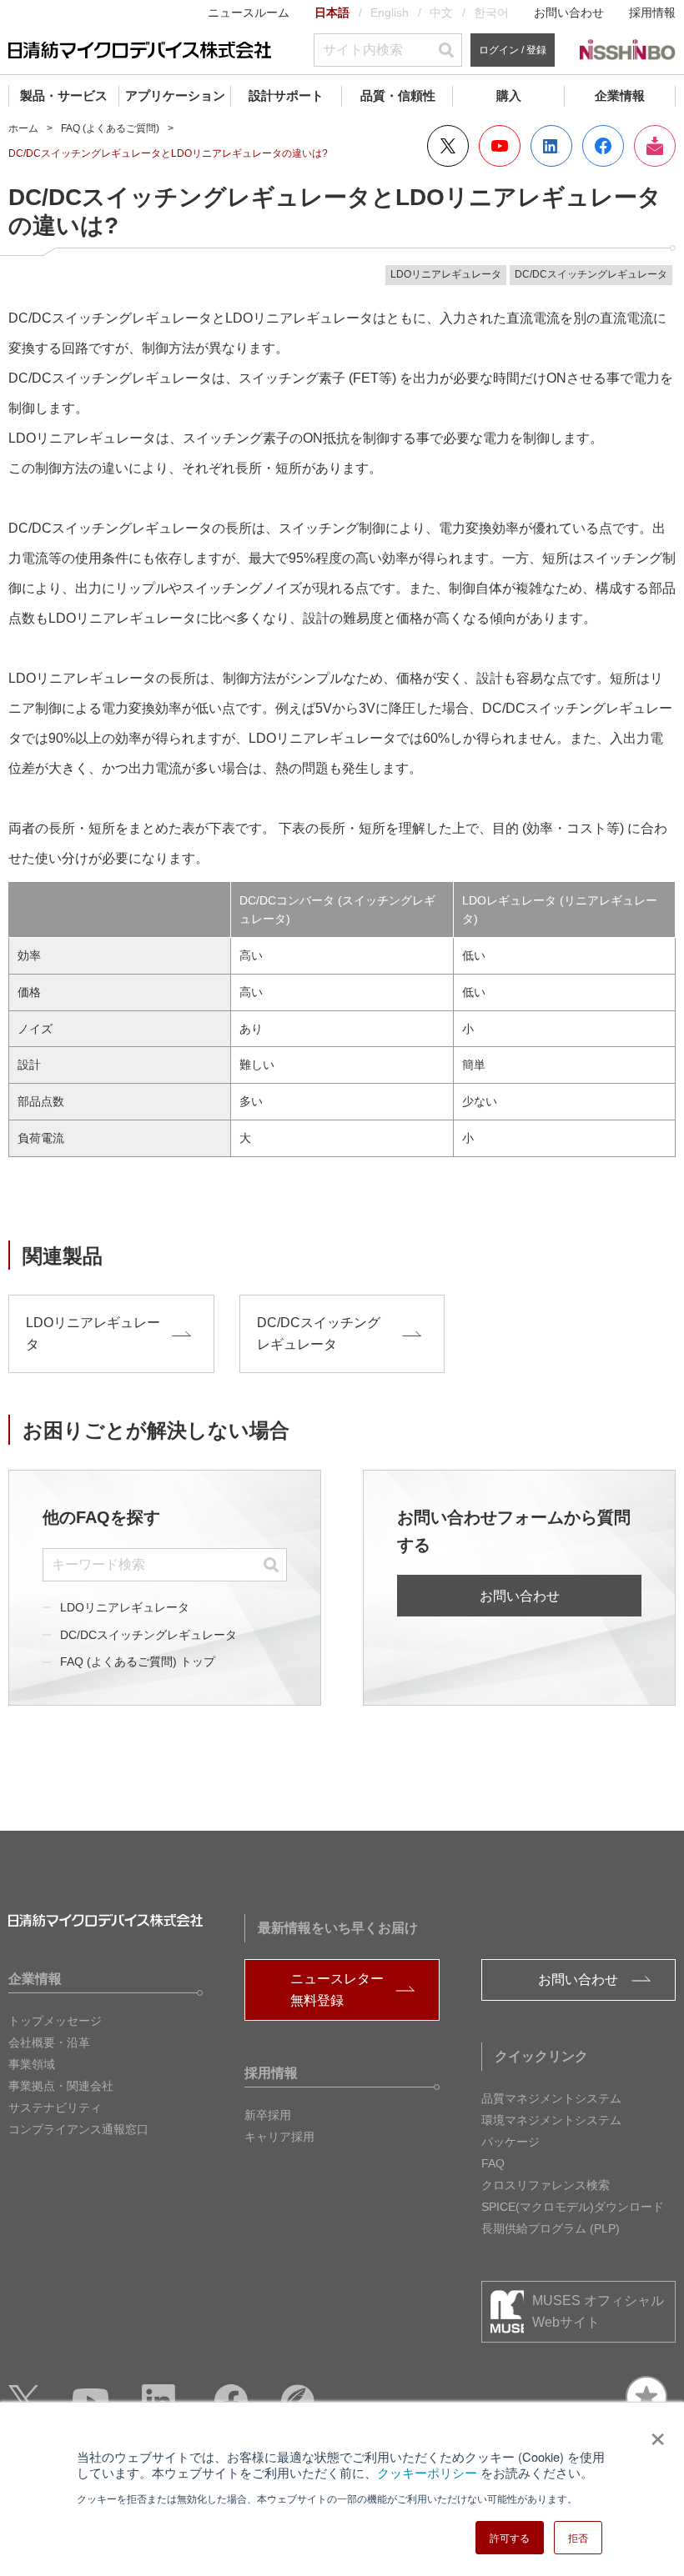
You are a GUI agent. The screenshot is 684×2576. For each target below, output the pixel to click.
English (390, 13)
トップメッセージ (55, 2021)
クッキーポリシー (427, 2472)
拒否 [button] (578, 2537)
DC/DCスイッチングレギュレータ (148, 1635)
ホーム (23, 128)
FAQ (493, 2163)
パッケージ (510, 2142)
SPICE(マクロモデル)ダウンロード (573, 2207)
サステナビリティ (55, 2107)
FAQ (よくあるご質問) (110, 128)
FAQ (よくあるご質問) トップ (138, 1661)
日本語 (332, 13)
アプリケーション (175, 95)
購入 (509, 95)
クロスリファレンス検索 (546, 2185)
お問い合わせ (569, 13)
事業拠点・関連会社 (61, 2086)
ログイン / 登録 (513, 50)
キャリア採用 (279, 2137)
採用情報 (652, 13)
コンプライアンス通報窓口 (78, 2129)
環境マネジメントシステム (551, 2120)
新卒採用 (268, 2115)
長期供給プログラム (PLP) (551, 2228)
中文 (441, 13)
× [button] (654, 2433)
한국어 (491, 13)
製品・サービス (64, 95)
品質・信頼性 (398, 95)
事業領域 (32, 2064)
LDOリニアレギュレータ (125, 1607)
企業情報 (620, 95)
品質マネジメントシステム (551, 2098)
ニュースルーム (249, 13)
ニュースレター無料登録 (337, 1990)
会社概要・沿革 (49, 2042)
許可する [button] (510, 2537)
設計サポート (286, 95)
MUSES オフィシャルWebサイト (598, 2311)
